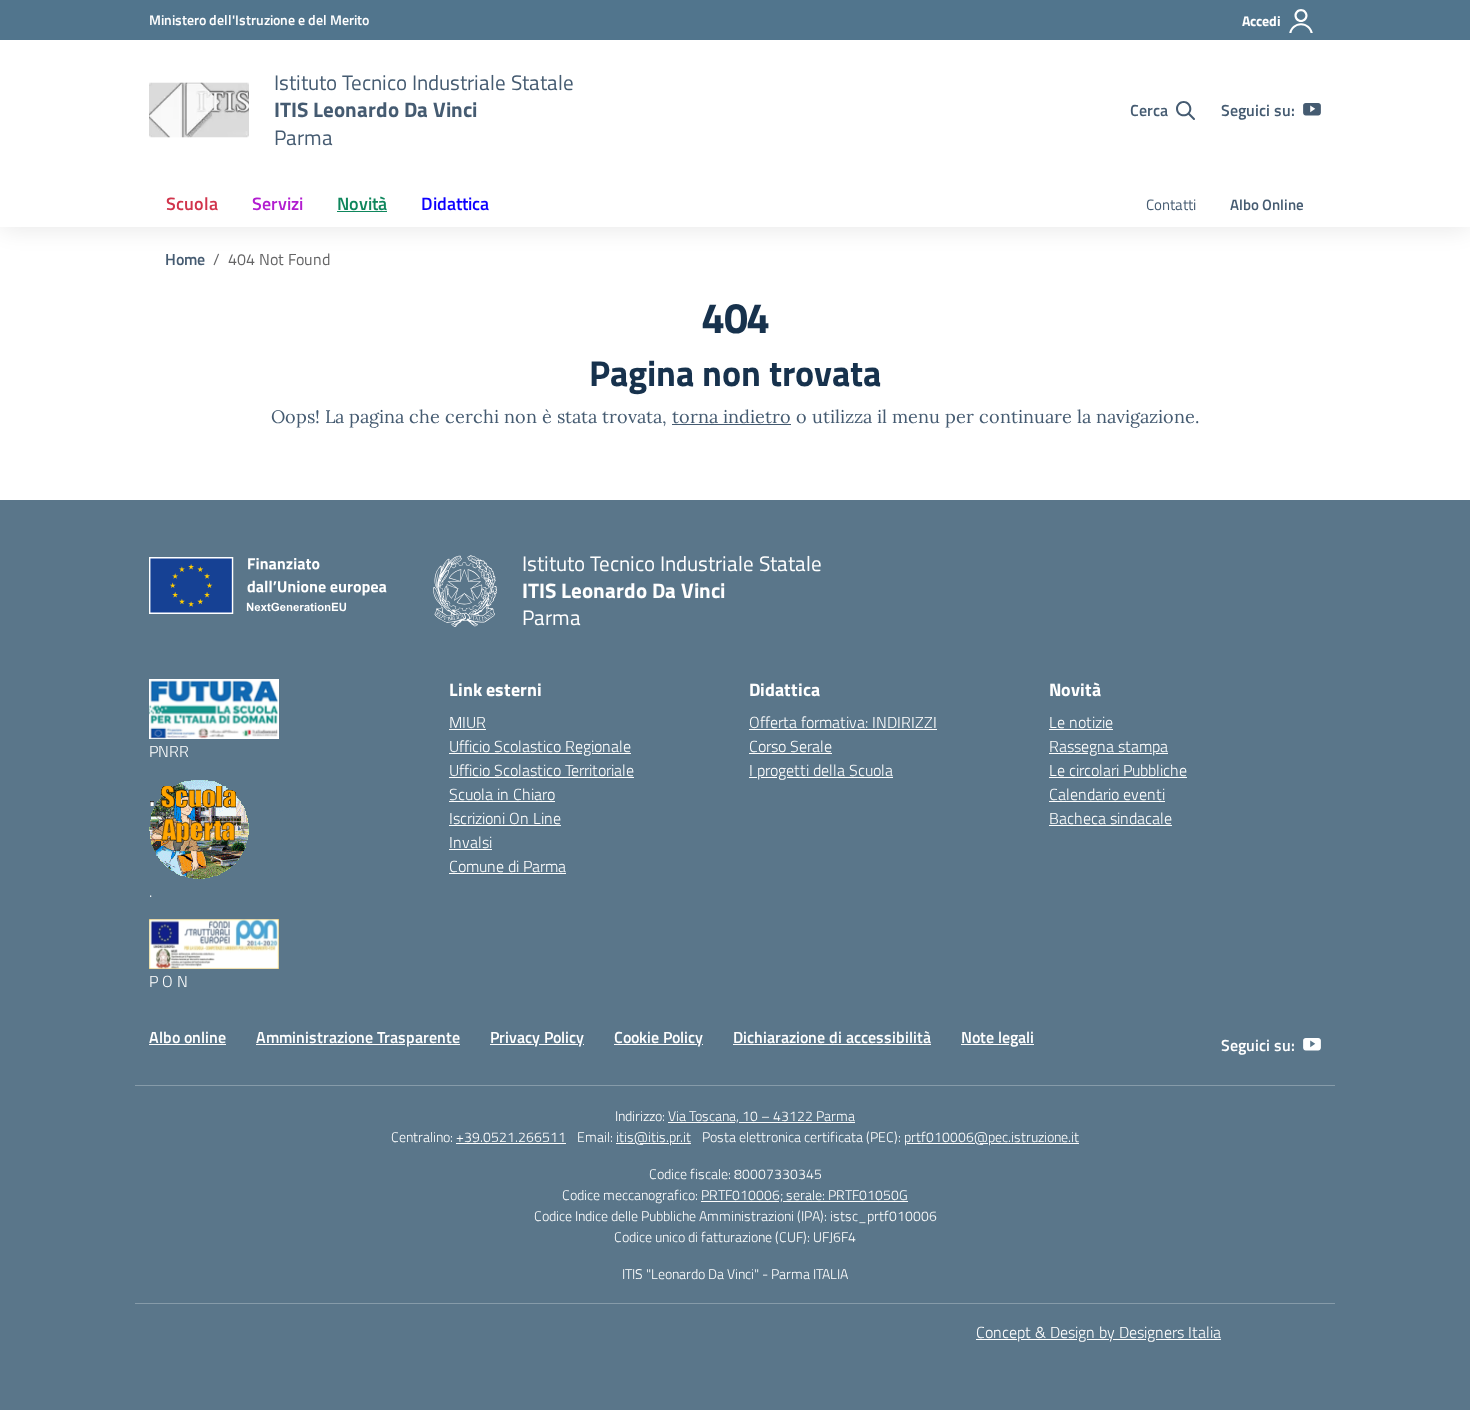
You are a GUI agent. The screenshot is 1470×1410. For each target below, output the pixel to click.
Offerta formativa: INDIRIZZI (843, 722)
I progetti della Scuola (821, 770)
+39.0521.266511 (511, 1136)
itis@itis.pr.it (653, 1136)
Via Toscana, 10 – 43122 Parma (761, 1115)
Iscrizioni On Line (505, 818)
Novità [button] (362, 203)
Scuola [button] (192, 203)
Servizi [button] (277, 203)
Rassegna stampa (1108, 746)
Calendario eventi (1107, 794)
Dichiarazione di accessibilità (832, 1037)
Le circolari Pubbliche (1118, 770)
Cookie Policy (658, 1037)
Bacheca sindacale (1110, 818)
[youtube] (1312, 110)
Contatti (1171, 204)
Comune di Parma (507, 866)
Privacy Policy (537, 1037)
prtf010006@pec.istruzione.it (991, 1136)
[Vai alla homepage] (199, 110)
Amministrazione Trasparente (358, 1037)
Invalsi (470, 842)
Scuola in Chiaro (502, 794)
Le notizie (1081, 722)
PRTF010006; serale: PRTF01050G (804, 1194)
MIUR (467, 722)
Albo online (187, 1037)
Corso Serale (790, 746)
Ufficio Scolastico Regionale (540, 746)
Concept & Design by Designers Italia (1098, 1332)
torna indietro (731, 416)
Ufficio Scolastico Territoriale (541, 770)
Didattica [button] (455, 203)
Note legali (997, 1037)
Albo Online (1267, 204)
